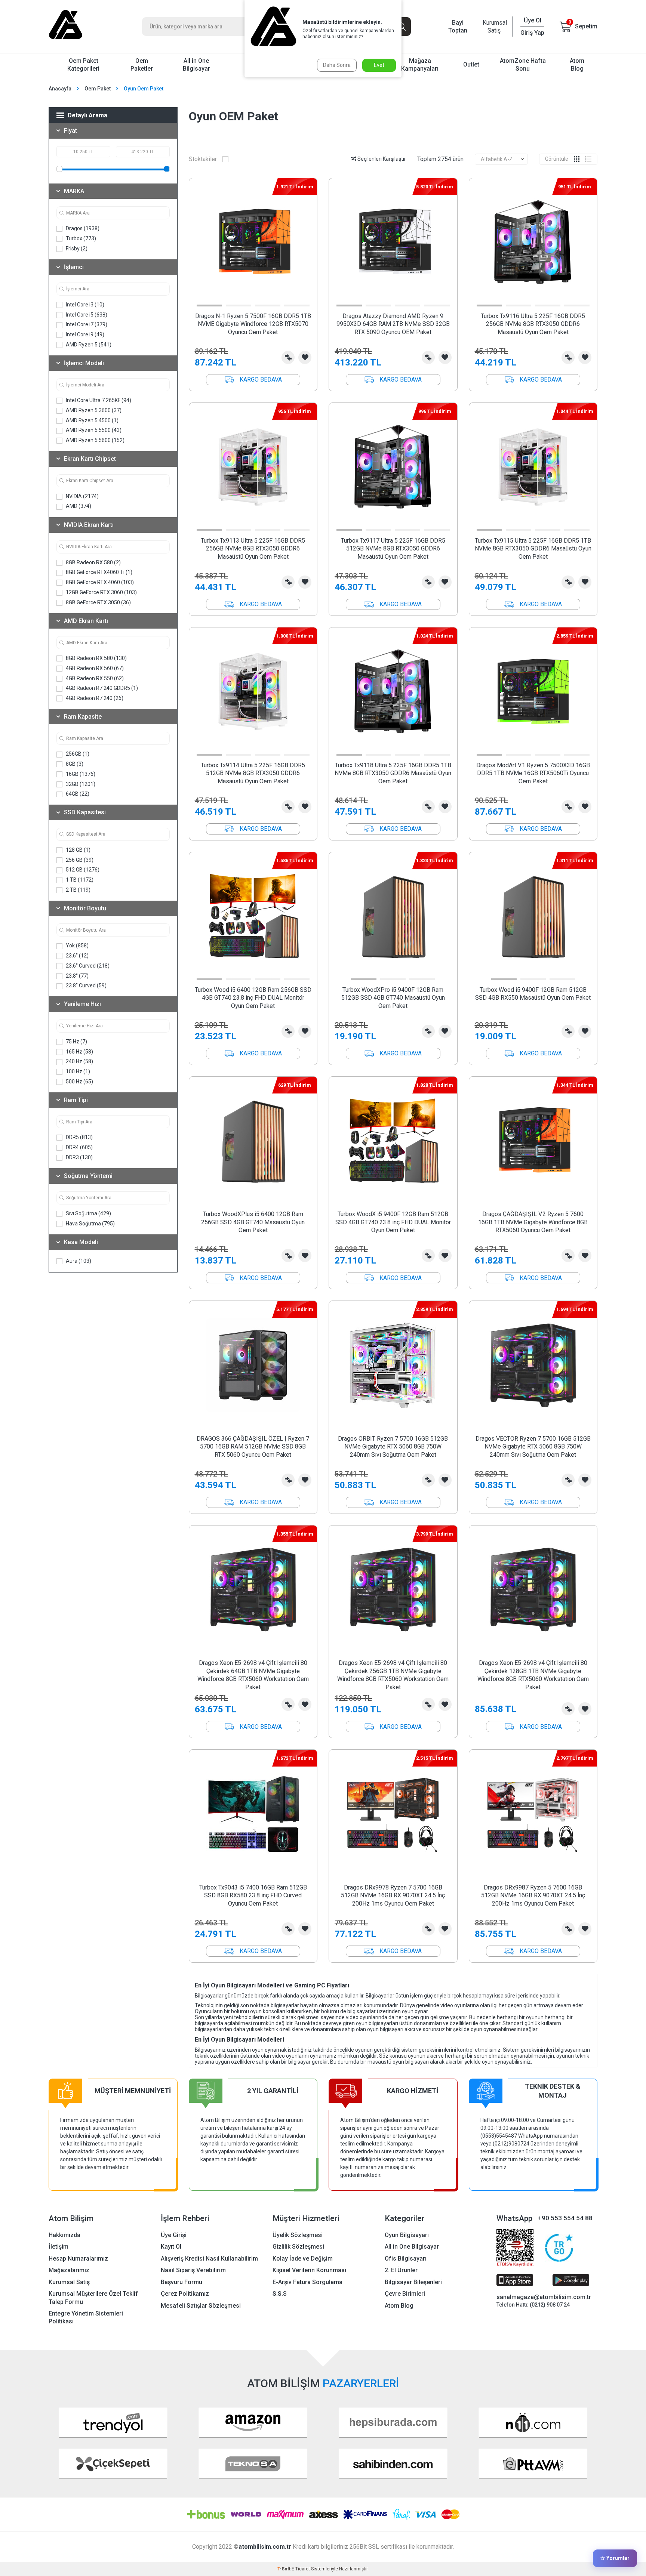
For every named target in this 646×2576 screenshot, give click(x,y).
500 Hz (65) (79, 1082)
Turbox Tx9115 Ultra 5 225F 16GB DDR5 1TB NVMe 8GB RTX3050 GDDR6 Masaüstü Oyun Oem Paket (533, 549)
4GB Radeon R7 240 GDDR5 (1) (101, 688)
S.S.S (280, 2294)
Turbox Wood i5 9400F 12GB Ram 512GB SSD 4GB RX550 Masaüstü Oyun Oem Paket (533, 994)
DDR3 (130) (79, 1157)
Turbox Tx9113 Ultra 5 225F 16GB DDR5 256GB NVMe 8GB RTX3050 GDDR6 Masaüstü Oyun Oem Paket (253, 549)
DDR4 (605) (79, 1147)
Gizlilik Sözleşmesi (298, 2247)
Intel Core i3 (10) (84, 305)
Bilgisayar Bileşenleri (413, 2282)
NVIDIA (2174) (82, 496)
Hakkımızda (64, 2235)
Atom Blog (577, 65)
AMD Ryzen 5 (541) (88, 345)
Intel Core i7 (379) (86, 324)
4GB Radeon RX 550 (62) (94, 678)
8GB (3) (74, 764)
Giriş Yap (532, 33)
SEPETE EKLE (253, 380)
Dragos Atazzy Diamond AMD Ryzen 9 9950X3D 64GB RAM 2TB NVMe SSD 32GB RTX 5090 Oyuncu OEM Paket (393, 324)
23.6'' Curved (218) (87, 966)
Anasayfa (60, 89)
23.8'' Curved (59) (86, 985)
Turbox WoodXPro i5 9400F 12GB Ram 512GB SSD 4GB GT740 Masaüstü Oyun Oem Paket (393, 998)
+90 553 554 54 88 (565, 2218)
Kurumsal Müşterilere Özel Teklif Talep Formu (93, 2298)
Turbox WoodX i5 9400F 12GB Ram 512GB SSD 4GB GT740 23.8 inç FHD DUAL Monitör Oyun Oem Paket (393, 1222)
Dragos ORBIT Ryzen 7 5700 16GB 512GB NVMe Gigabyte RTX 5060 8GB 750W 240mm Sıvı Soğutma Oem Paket (393, 1447)
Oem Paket (98, 89)
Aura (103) (78, 1261)
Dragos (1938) (82, 228)
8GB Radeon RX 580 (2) (93, 562)
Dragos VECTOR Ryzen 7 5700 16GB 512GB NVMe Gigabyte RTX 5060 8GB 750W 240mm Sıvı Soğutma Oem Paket (533, 1447)
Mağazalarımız (69, 2270)
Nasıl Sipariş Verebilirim (193, 2270)
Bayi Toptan (458, 27)
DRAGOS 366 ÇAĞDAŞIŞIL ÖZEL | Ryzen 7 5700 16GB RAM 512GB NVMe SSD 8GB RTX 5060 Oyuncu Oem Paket (253, 1447)
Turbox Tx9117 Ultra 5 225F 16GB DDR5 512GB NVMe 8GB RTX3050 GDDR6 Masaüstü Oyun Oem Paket (393, 549)
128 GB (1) (78, 850)
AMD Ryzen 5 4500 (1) (92, 420)
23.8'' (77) (77, 976)
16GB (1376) (80, 774)
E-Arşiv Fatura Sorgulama (307, 2282)
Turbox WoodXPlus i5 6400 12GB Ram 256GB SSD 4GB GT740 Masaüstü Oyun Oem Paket (253, 1222)
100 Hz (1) (77, 1071)
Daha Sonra (337, 65)
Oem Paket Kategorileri (83, 65)
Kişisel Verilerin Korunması (309, 2270)
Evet (379, 65)
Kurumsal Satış (494, 27)
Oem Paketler (142, 65)
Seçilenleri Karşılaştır (381, 159)
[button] (209, 306)
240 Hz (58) (79, 1061)
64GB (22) (77, 794)
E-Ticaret (301, 2569)
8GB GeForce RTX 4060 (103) (99, 582)
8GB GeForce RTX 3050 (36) (98, 602)
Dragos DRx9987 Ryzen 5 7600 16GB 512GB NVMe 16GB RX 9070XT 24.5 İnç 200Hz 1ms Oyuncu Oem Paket (533, 1895)
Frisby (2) (76, 249)
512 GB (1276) (82, 870)
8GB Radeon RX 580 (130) (96, 658)
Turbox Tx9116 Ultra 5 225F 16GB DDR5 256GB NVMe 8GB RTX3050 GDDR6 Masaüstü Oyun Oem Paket (533, 324)
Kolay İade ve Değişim (303, 2259)
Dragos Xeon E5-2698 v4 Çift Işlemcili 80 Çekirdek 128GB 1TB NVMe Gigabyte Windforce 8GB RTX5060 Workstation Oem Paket (533, 1675)
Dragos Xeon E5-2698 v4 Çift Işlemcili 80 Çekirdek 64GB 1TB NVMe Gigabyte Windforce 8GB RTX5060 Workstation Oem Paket (253, 1675)
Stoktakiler (203, 159)
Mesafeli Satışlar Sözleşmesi (201, 2306)
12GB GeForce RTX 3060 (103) (101, 592)
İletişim (59, 2247)
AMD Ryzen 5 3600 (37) (93, 410)
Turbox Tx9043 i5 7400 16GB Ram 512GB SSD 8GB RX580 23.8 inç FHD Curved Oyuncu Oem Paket (253, 1895)
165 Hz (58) (79, 1052)
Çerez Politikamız (185, 2294)
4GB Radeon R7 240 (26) (94, 698)
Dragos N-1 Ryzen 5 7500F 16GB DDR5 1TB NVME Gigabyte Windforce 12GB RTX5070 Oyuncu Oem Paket (253, 324)
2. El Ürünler (401, 2270)
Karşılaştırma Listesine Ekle (288, 357)
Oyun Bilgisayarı (407, 2235)
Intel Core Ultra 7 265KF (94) (98, 400)
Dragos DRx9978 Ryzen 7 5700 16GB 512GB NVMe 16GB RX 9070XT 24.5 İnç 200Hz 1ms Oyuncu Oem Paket (393, 1895)
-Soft (284, 2569)
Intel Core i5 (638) (86, 315)
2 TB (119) (78, 890)
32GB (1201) (80, 784)
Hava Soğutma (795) (90, 1224)
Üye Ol (533, 20)
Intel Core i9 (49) (84, 334)
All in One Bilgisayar (196, 65)
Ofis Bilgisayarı (406, 2259)
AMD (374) (78, 506)
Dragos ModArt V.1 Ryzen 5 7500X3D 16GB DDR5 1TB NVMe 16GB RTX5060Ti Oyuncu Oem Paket (533, 773)
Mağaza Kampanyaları (420, 65)
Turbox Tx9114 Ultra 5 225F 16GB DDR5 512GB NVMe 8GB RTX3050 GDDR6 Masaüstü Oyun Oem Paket (253, 773)
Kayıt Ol (171, 2247)
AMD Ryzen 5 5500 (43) (93, 430)
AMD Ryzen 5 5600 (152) (95, 440)
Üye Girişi (174, 2235)
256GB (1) (77, 754)
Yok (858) (77, 945)
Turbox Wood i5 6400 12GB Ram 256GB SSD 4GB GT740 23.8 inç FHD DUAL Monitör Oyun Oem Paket (253, 998)
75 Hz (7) (76, 1042)
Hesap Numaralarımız (78, 2259)
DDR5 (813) (79, 1137)
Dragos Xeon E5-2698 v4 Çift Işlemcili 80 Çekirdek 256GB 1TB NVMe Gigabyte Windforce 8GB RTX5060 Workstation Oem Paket (393, 1675)
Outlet (471, 64)
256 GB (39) (79, 860)
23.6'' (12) (77, 956)
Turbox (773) (80, 238)
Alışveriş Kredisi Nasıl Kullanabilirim (209, 2259)
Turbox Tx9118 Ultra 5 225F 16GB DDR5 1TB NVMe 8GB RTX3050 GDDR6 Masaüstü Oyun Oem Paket (393, 773)
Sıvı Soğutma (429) (88, 1213)
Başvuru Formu (182, 2282)
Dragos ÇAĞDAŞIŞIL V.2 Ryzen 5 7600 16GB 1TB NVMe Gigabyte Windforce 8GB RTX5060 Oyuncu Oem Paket (533, 1222)
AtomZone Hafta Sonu (523, 65)
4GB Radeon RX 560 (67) (94, 668)
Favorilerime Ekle (305, 357)
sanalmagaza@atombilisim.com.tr (544, 2297)
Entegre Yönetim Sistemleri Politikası (86, 2317)
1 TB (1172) (79, 880)
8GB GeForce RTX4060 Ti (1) (99, 572)
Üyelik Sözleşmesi (298, 2235)
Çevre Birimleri (405, 2294)
